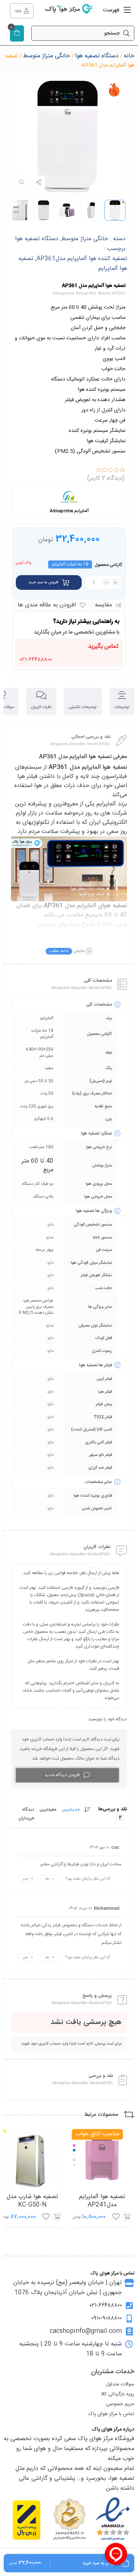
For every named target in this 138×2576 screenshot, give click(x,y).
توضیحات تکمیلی (83, 707)
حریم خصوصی (120, 2404)
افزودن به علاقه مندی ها (47, 605)
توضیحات (122, 707)
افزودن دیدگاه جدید (62, 1775)
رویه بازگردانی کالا (118, 2394)
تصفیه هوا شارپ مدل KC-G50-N (32, 2201)
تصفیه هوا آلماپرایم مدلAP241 (102, 2201)
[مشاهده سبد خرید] (17, 34)
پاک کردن (24, 563)
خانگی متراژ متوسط (47, 56)
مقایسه (103, 605)
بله (47, 1879)
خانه (129, 56)
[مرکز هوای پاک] (69, 11)
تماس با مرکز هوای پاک (111, 2414)
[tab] (122, 702)
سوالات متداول (120, 2384)
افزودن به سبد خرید (43, 582)
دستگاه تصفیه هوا (97, 56)
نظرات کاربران (41, 707)
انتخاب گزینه (127, 2217)
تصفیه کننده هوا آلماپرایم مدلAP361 (82, 259)
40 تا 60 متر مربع (38, 1166)
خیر (26, 1879)
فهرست (112, 10)
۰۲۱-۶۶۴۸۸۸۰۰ (36, 659)
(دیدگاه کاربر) (106, 478)
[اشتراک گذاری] (39, 182)
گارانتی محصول (108, 565)
